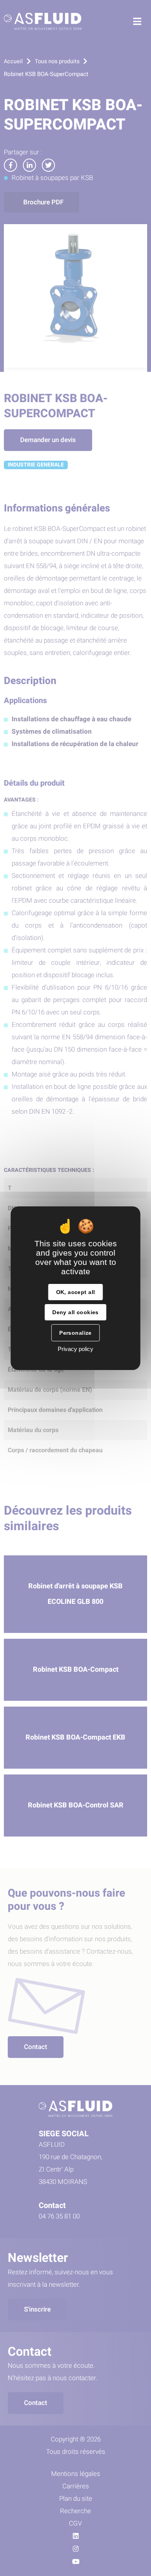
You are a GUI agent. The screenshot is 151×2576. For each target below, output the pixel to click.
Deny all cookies (75, 1312)
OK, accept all (76, 1292)
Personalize (75, 1333)
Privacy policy (75, 1349)
